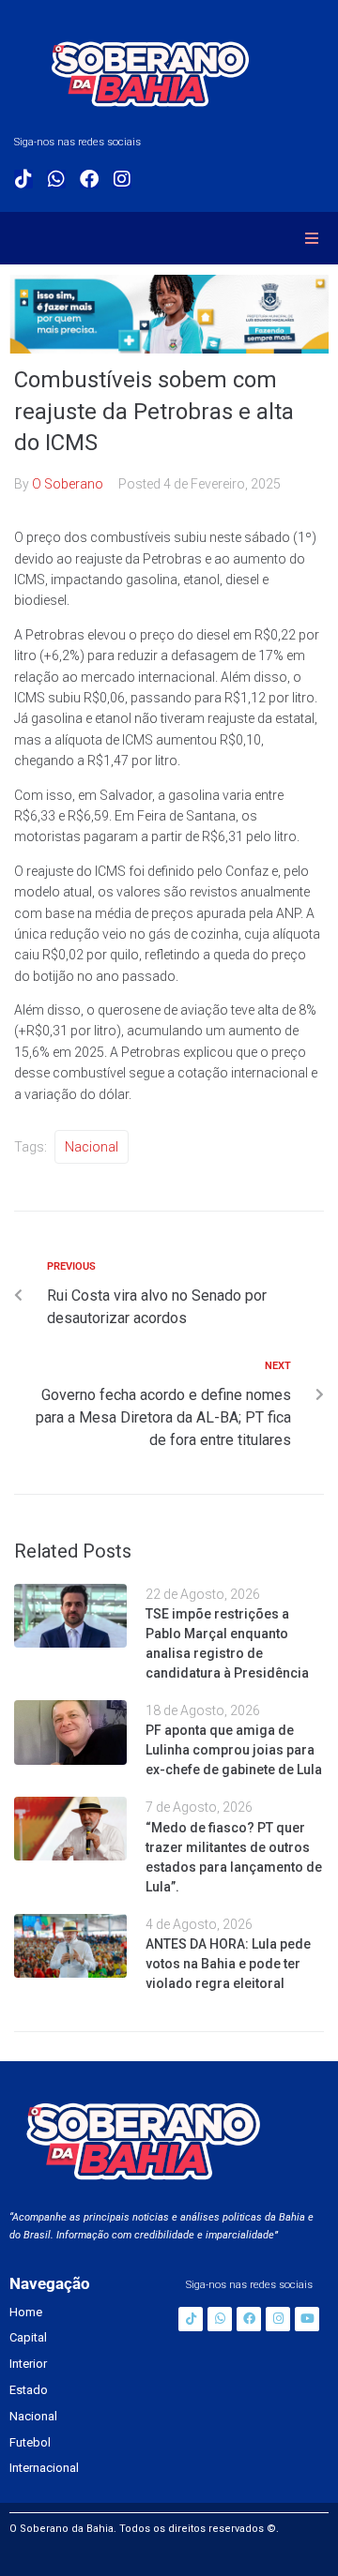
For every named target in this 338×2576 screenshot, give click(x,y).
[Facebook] (89, 179)
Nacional (92, 1147)
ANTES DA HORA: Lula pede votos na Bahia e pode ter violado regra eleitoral (228, 1964)
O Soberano (68, 484)
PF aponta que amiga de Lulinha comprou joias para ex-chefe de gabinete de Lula (234, 1750)
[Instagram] (122, 179)
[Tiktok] (23, 179)
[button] (312, 238)
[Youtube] (307, 2319)
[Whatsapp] (56, 179)
